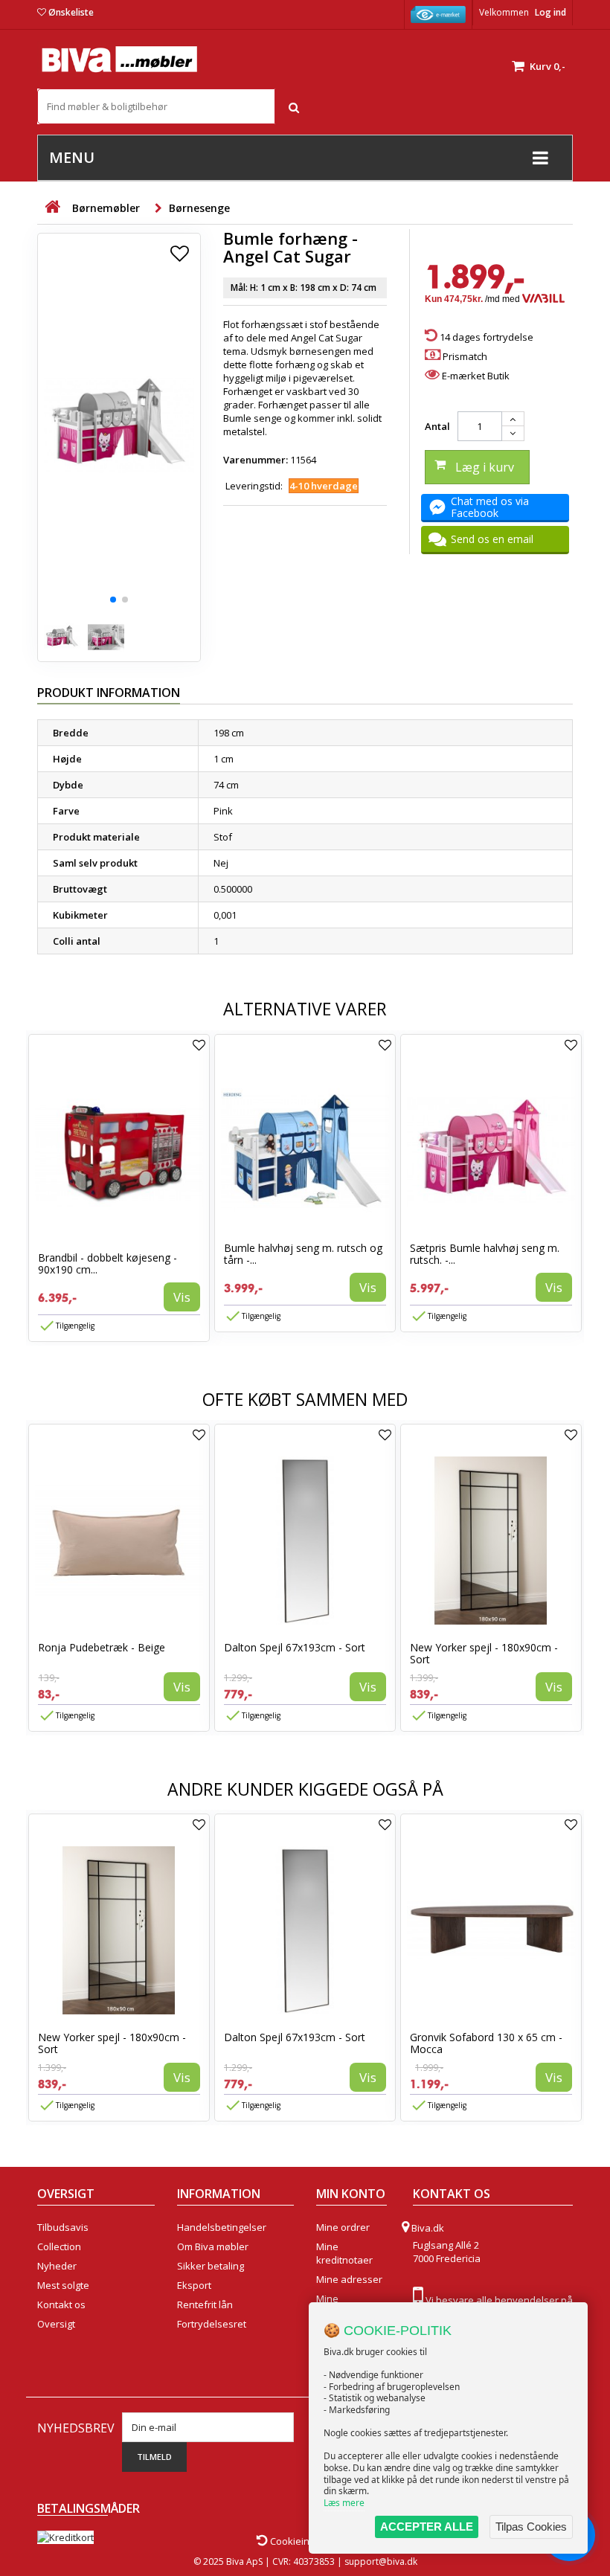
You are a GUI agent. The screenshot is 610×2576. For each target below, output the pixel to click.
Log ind (550, 12)
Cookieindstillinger (311, 2541)
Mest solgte (63, 2285)
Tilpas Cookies (531, 2527)
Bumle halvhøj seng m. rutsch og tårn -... (303, 1254)
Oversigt (56, 2324)
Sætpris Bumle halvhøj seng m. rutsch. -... (485, 1254)
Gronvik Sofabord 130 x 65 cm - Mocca (486, 2043)
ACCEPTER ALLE (427, 2527)
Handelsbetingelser (222, 2227)
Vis (182, 1297)
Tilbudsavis (63, 2227)
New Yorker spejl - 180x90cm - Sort (484, 1653)
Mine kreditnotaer (344, 2253)
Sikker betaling (211, 2266)
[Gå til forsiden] (52, 207)
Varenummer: (256, 460)
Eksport (194, 2285)
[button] (113, 600)
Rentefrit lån (205, 2304)
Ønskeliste (71, 12)
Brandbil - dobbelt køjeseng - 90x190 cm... (107, 1263)
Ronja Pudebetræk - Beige (102, 1647)
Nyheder (57, 2266)
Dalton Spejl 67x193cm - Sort (295, 1647)
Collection (59, 2246)
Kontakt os (61, 2304)
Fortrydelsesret (212, 2324)
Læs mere (344, 2503)
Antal (437, 426)
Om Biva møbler (213, 2246)
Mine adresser (349, 2279)
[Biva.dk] (119, 59)
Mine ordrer (343, 2227)
